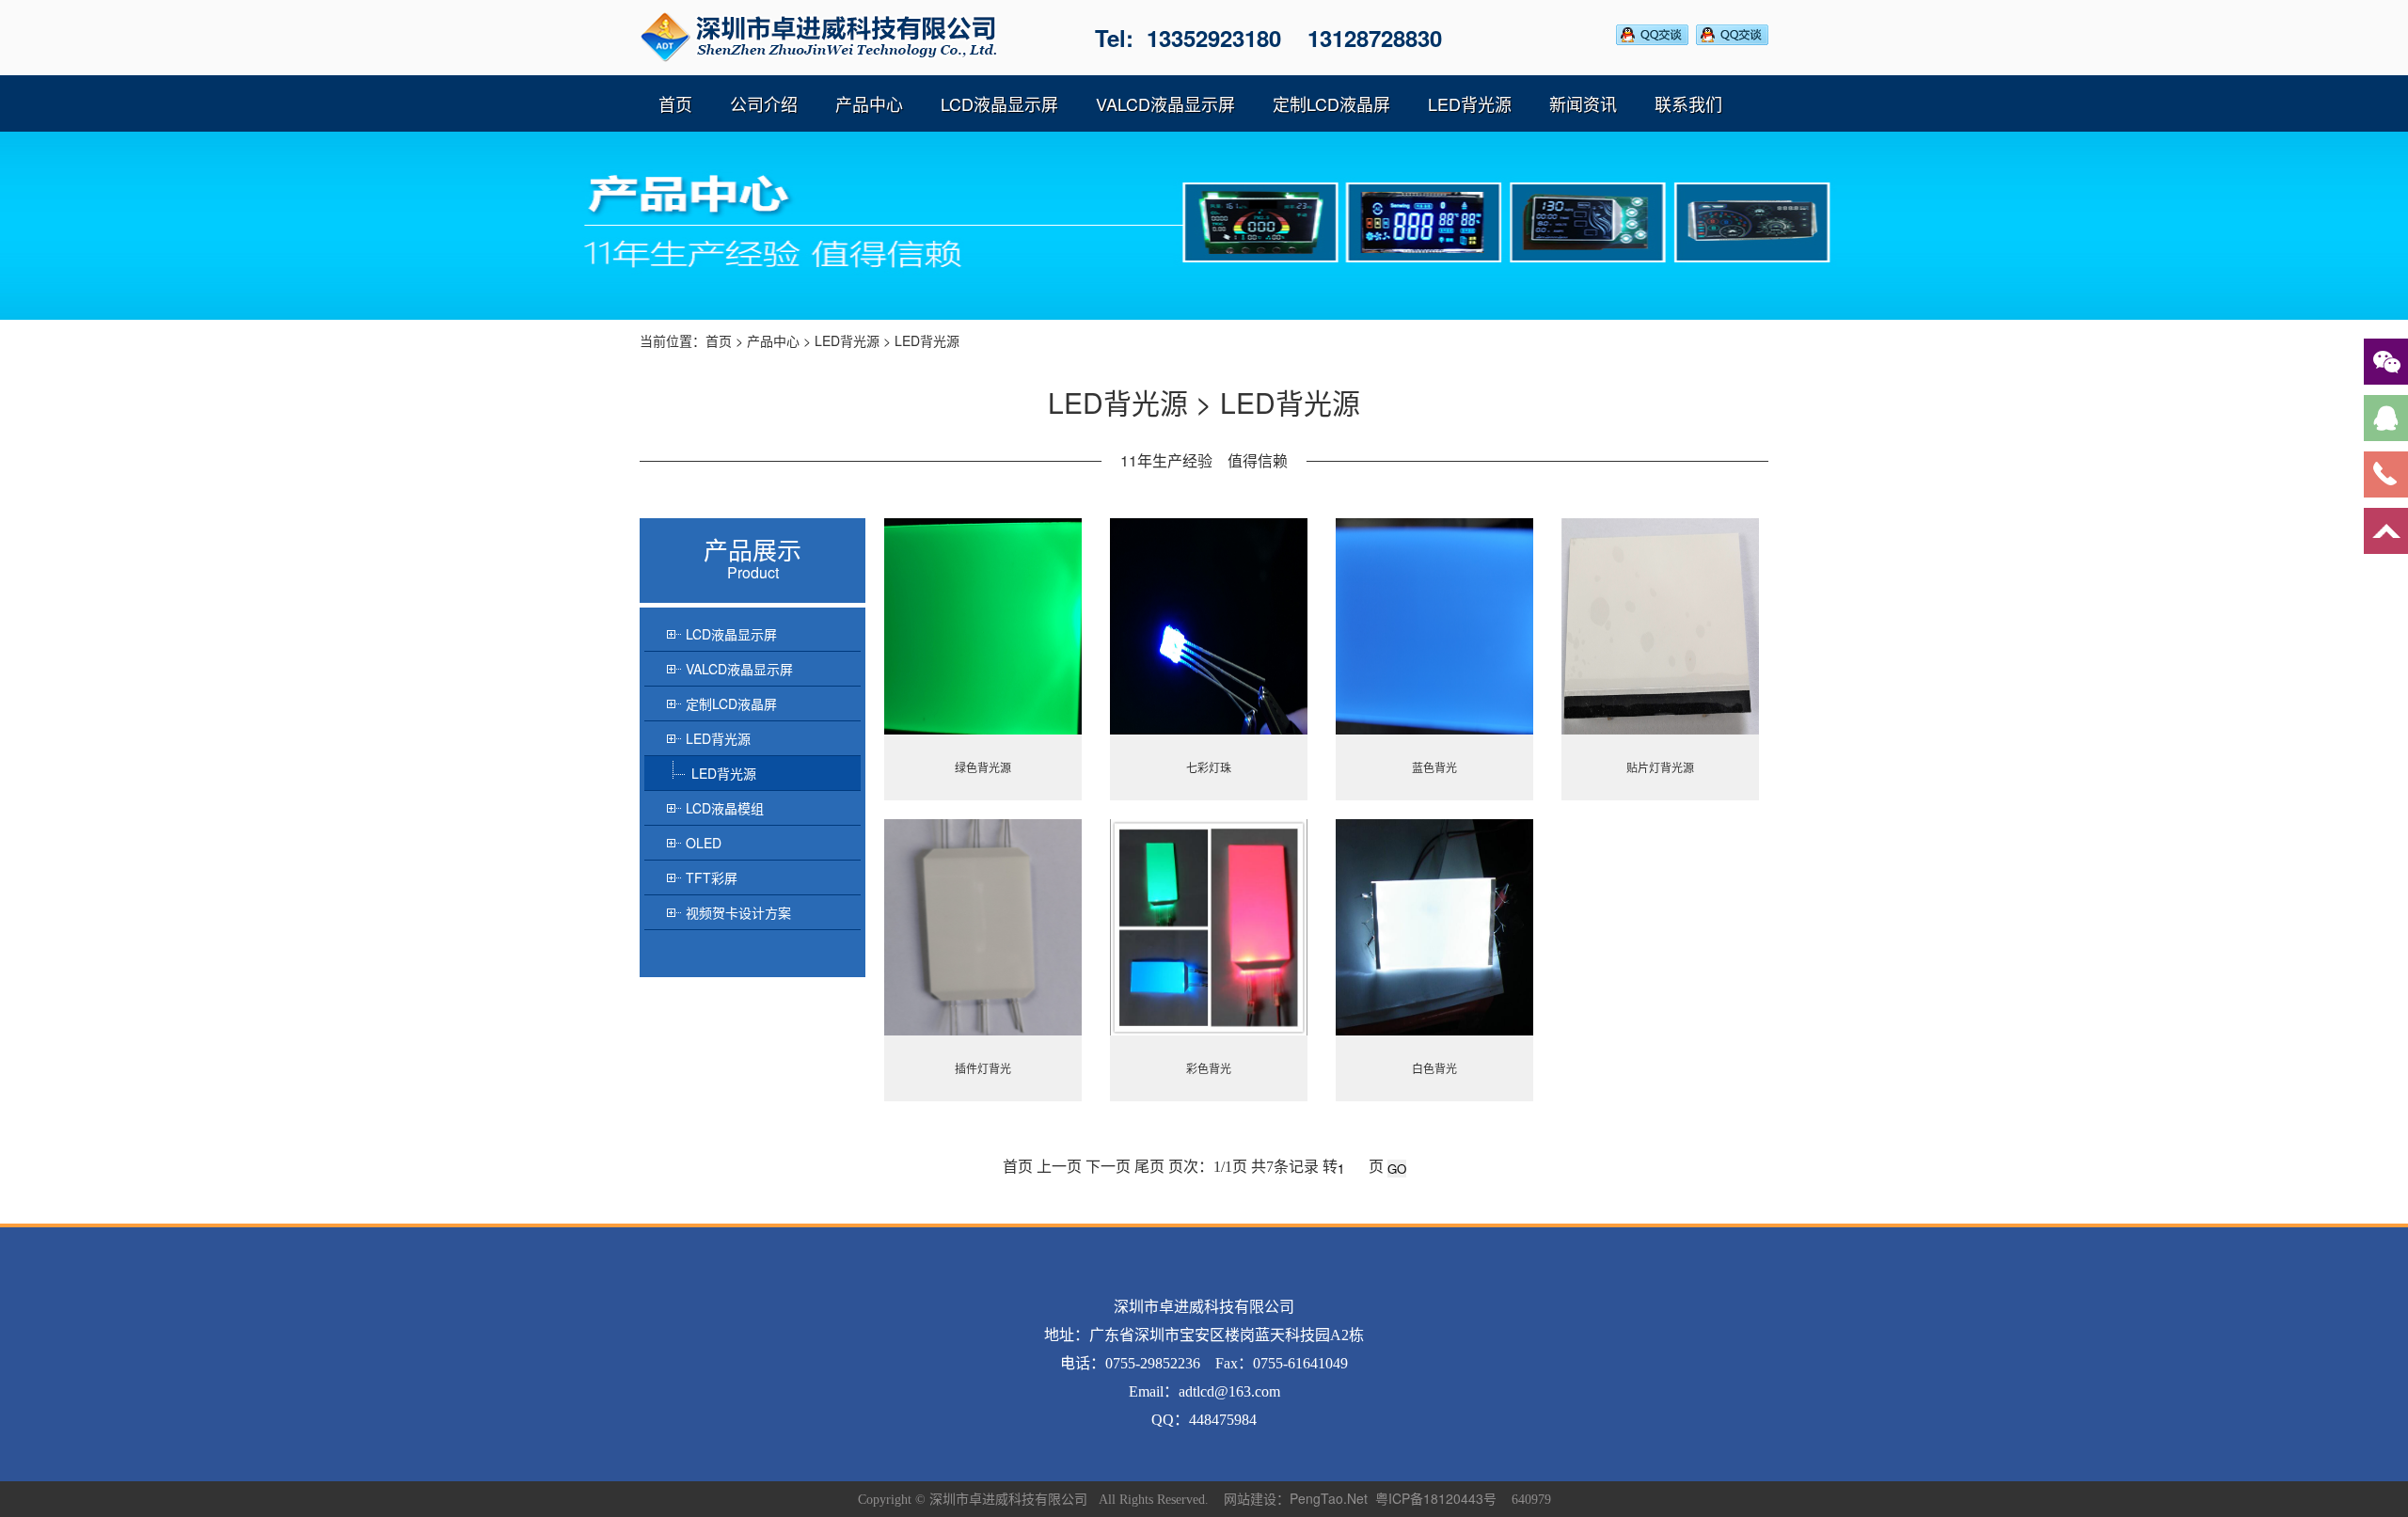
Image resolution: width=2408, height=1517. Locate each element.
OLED (704, 843)
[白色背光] (1434, 927)
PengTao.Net (1329, 1498)
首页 (675, 103)
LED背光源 (1470, 103)
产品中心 (869, 103)
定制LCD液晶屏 (1331, 103)
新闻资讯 (1583, 103)
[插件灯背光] (983, 927)
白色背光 (1434, 1068)
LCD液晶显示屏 (999, 103)
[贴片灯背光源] (1660, 626)
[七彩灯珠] (1209, 626)
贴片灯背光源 (1660, 767)
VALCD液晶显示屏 (1165, 103)
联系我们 (1688, 103)
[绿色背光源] (983, 626)
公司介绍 (764, 103)
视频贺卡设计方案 (738, 912)
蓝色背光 (1434, 767)
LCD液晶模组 (725, 808)
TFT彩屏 (712, 877)
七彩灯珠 (1209, 767)
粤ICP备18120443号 (1436, 1498)
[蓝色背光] (1434, 626)
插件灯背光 (983, 1068)
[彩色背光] (1209, 927)
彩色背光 (1209, 1068)
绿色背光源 (983, 767)
